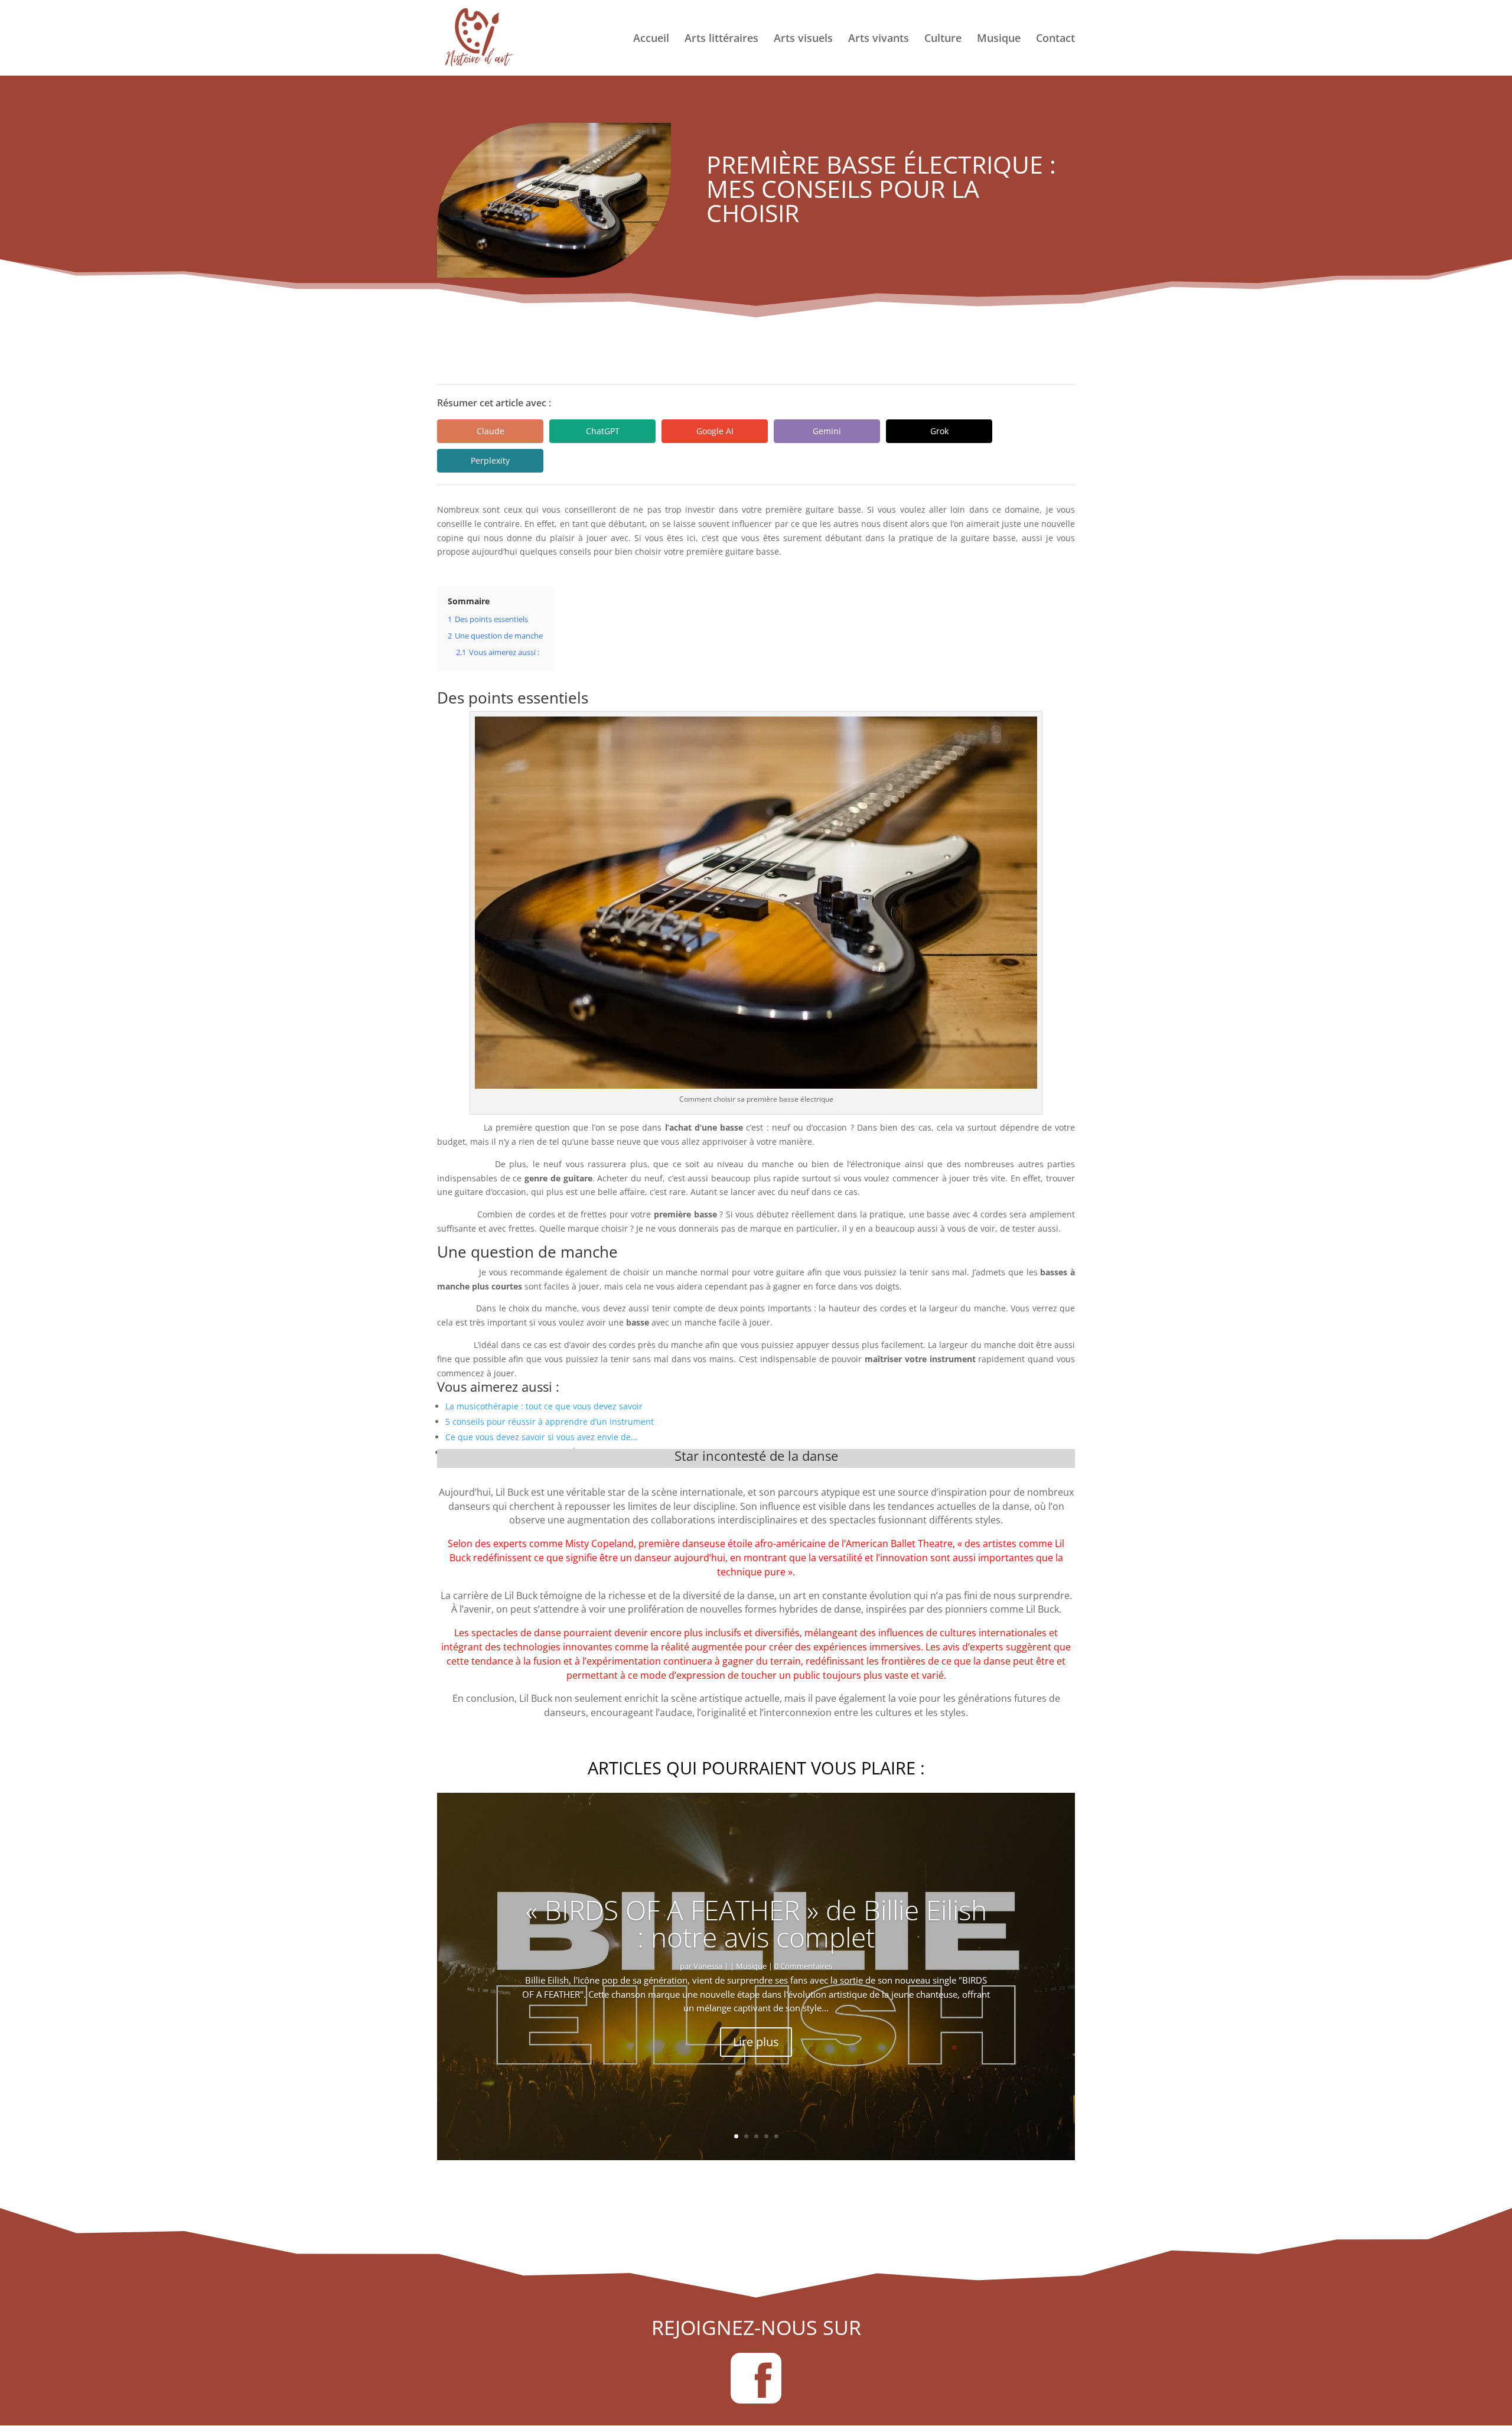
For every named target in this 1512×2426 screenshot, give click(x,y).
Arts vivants (879, 39)
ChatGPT (603, 431)
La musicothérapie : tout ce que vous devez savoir (544, 1406)
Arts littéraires (721, 39)
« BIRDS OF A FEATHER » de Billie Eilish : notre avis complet (756, 1923)
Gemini (827, 431)
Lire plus (756, 2042)
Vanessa (708, 1966)
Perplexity (490, 460)
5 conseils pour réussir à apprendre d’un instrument (550, 1422)
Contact (1055, 39)
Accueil (651, 39)
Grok (939, 431)
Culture (943, 39)
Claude (491, 431)
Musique (999, 39)
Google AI (715, 431)
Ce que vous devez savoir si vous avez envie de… (541, 1437)
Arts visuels (803, 39)
